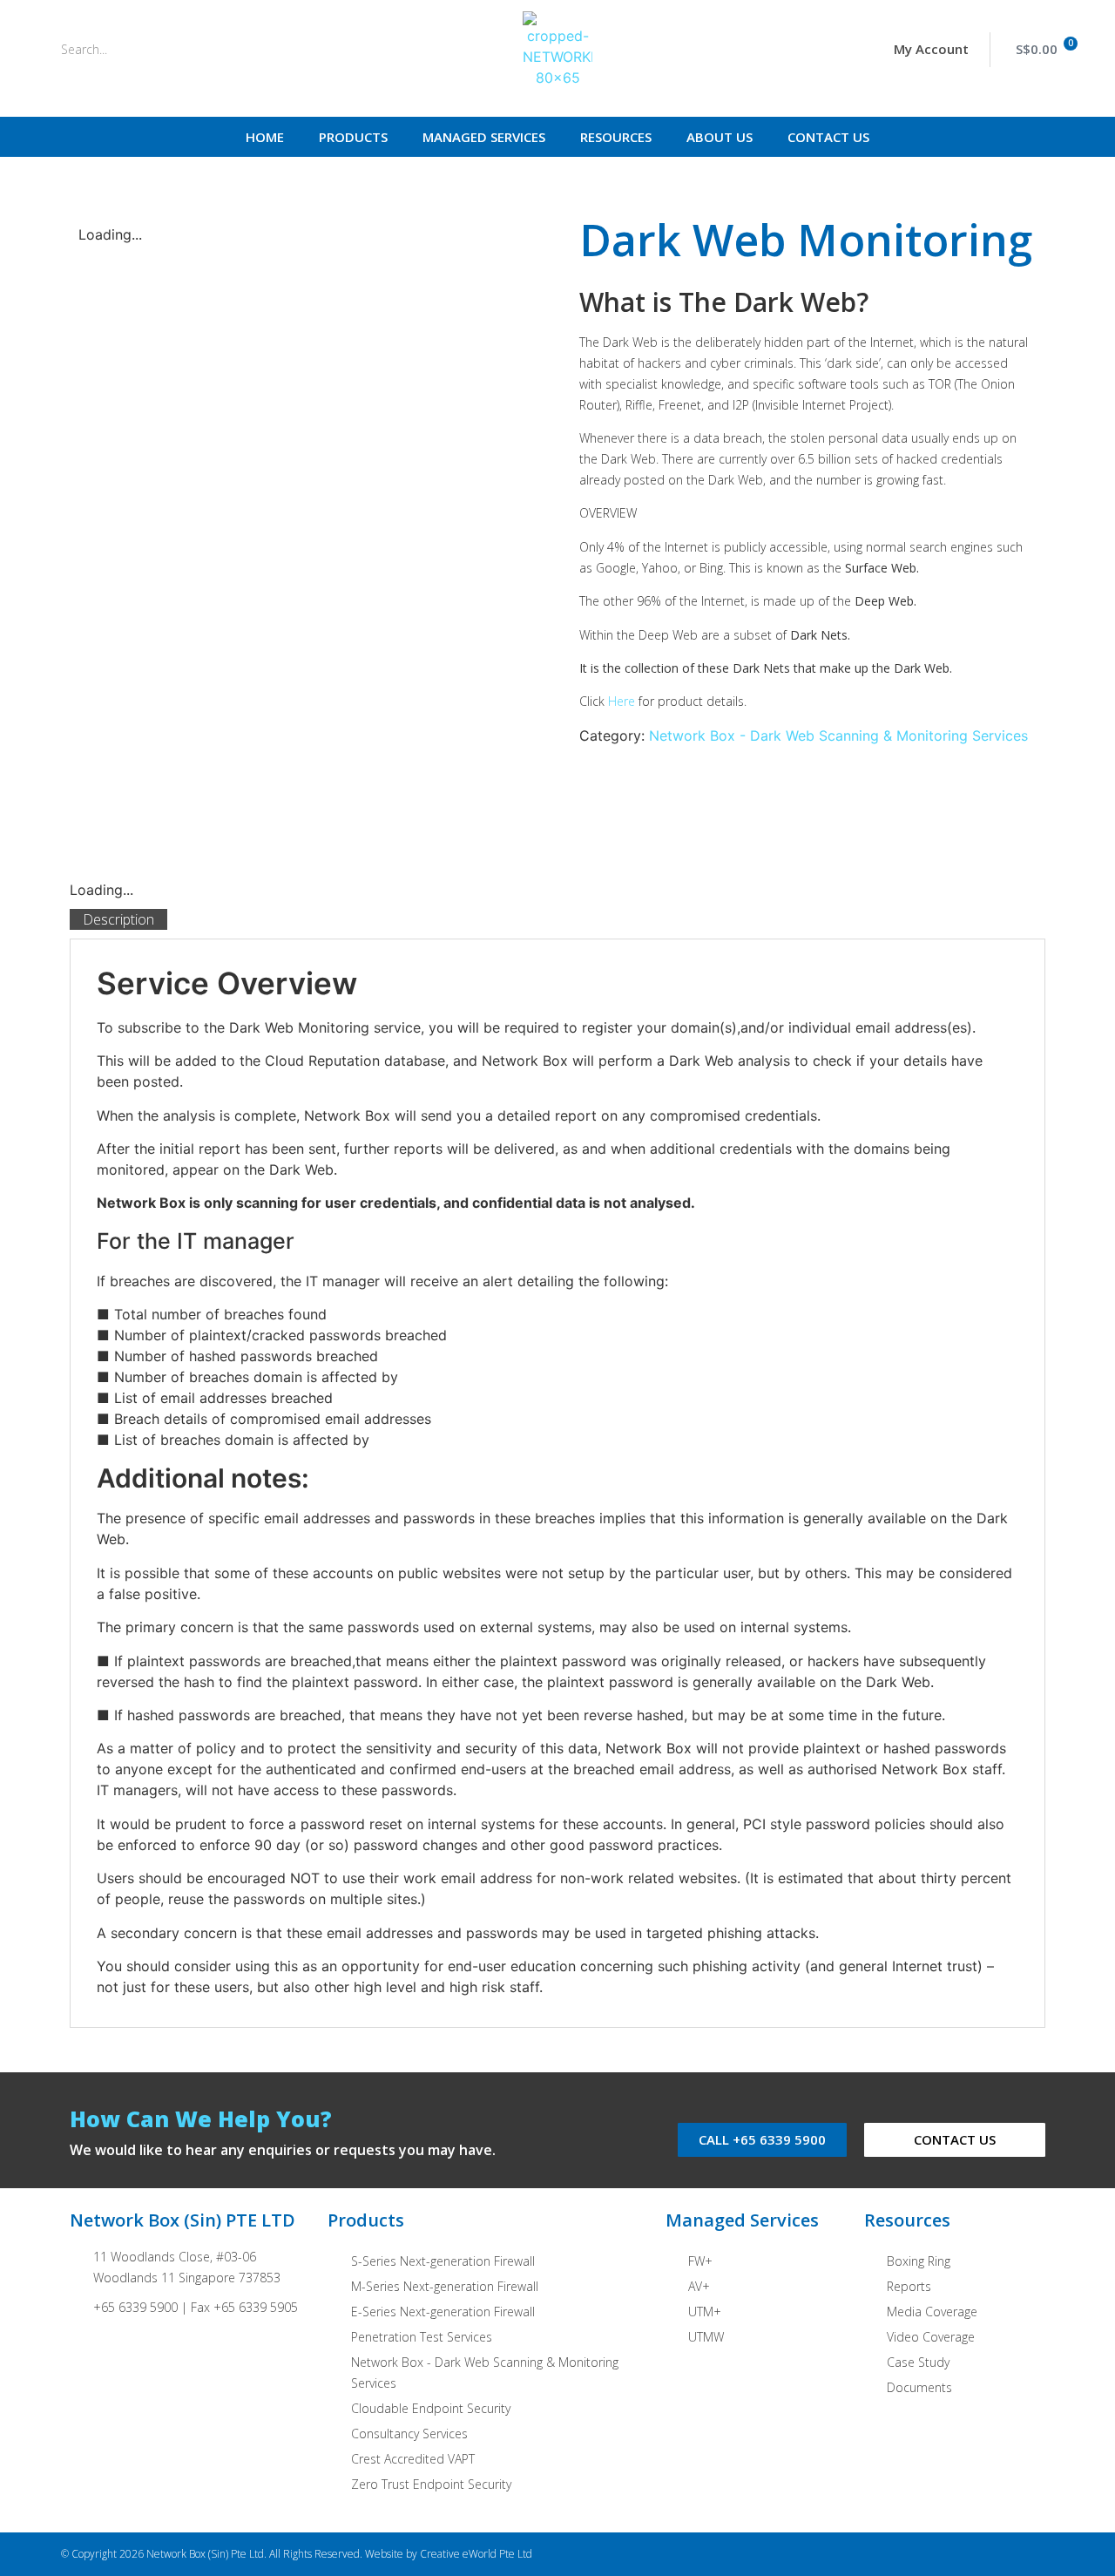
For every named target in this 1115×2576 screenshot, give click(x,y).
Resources (616, 137)
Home (265, 137)
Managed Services (484, 137)
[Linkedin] (1014, 2555)
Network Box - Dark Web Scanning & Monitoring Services (838, 736)
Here (622, 701)
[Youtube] (1047, 2555)
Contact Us (828, 137)
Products (353, 137)
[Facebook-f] (980, 2555)
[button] (925, 50)
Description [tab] (118, 919)
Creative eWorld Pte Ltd (476, 2554)
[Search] (256, 50)
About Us (720, 137)
